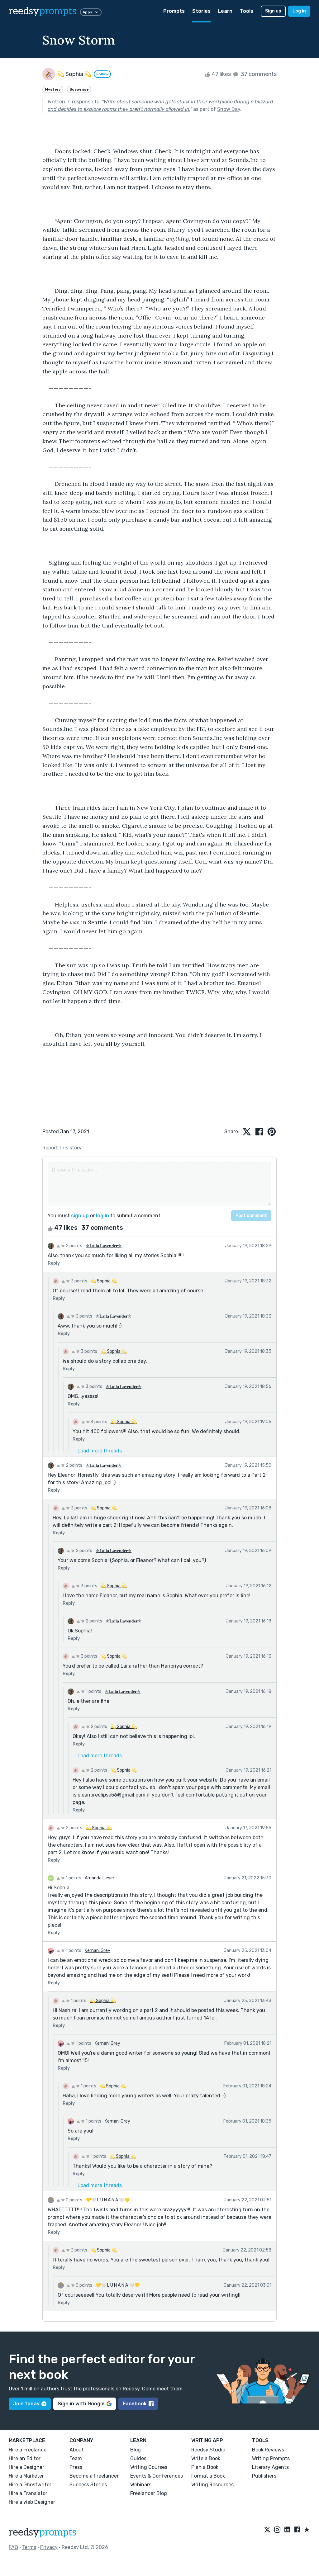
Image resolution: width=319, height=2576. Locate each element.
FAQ (13, 2547)
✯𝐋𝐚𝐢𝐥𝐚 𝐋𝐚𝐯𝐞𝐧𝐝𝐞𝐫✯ (104, 1246)
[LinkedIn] (287, 2530)
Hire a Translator (28, 2493)
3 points (79, 1281)
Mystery (53, 89)
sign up (80, 1216)
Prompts (174, 11)
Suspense (79, 89)
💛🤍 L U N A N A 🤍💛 (108, 2200)
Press (76, 2467)
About (77, 2450)
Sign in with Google (81, 2404)
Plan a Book (205, 2467)
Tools (247, 11)
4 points (98, 1422)
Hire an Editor (25, 2458)
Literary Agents (270, 2467)
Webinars (141, 2485)
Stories (201, 11)
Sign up (273, 11)
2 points (74, 1246)
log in (102, 1216)
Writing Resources (212, 2485)
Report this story (62, 1148)
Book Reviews (268, 2450)
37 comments (258, 74)
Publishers (264, 2476)
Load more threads (100, 1451)
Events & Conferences (157, 2476)
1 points (93, 1691)
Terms (29, 2547)
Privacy (49, 2547)
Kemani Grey (98, 1951)
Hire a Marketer (26, 2476)
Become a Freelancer (94, 2476)
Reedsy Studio (208, 2450)
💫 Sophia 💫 (104, 1281)
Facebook (135, 2404)
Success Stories (88, 2485)
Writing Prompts (271, 2458)
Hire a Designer (26, 2467)
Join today (26, 2404)
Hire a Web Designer (32, 2502)
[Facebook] (297, 2530)
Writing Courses (149, 2467)
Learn (225, 11)
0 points (74, 2200)
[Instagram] (277, 2530)
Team (76, 2458)
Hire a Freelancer (29, 2450)
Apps (87, 12)
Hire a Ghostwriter (30, 2485)
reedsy (43, 11)
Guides (138, 2458)
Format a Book (208, 2476)
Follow (102, 74)
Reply (54, 1263)
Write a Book (206, 2458)
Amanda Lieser (100, 1878)
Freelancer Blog (149, 2493)
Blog (136, 2450)
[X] (267, 2530)
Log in (299, 11)
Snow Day (229, 109)
